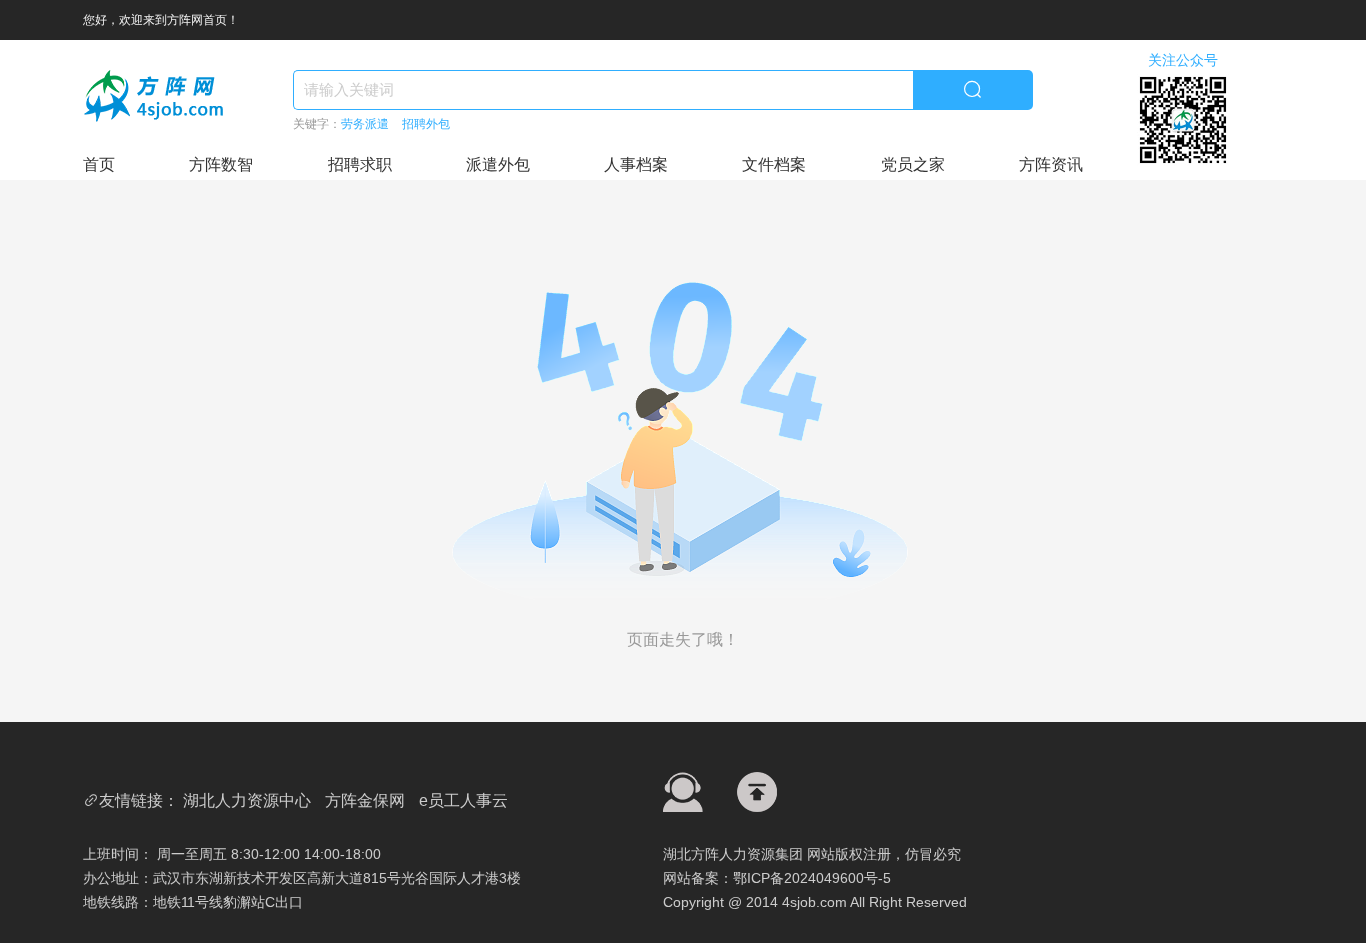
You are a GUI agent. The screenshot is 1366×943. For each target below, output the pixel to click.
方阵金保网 (365, 800)
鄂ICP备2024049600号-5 (812, 878)
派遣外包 (498, 164)
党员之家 (913, 164)
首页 (99, 164)
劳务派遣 (365, 124)
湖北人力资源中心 (247, 800)
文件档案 (774, 164)
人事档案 (636, 164)
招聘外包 (426, 124)
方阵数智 (221, 164)
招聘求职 (360, 164)
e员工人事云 (463, 800)
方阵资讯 (1051, 164)
